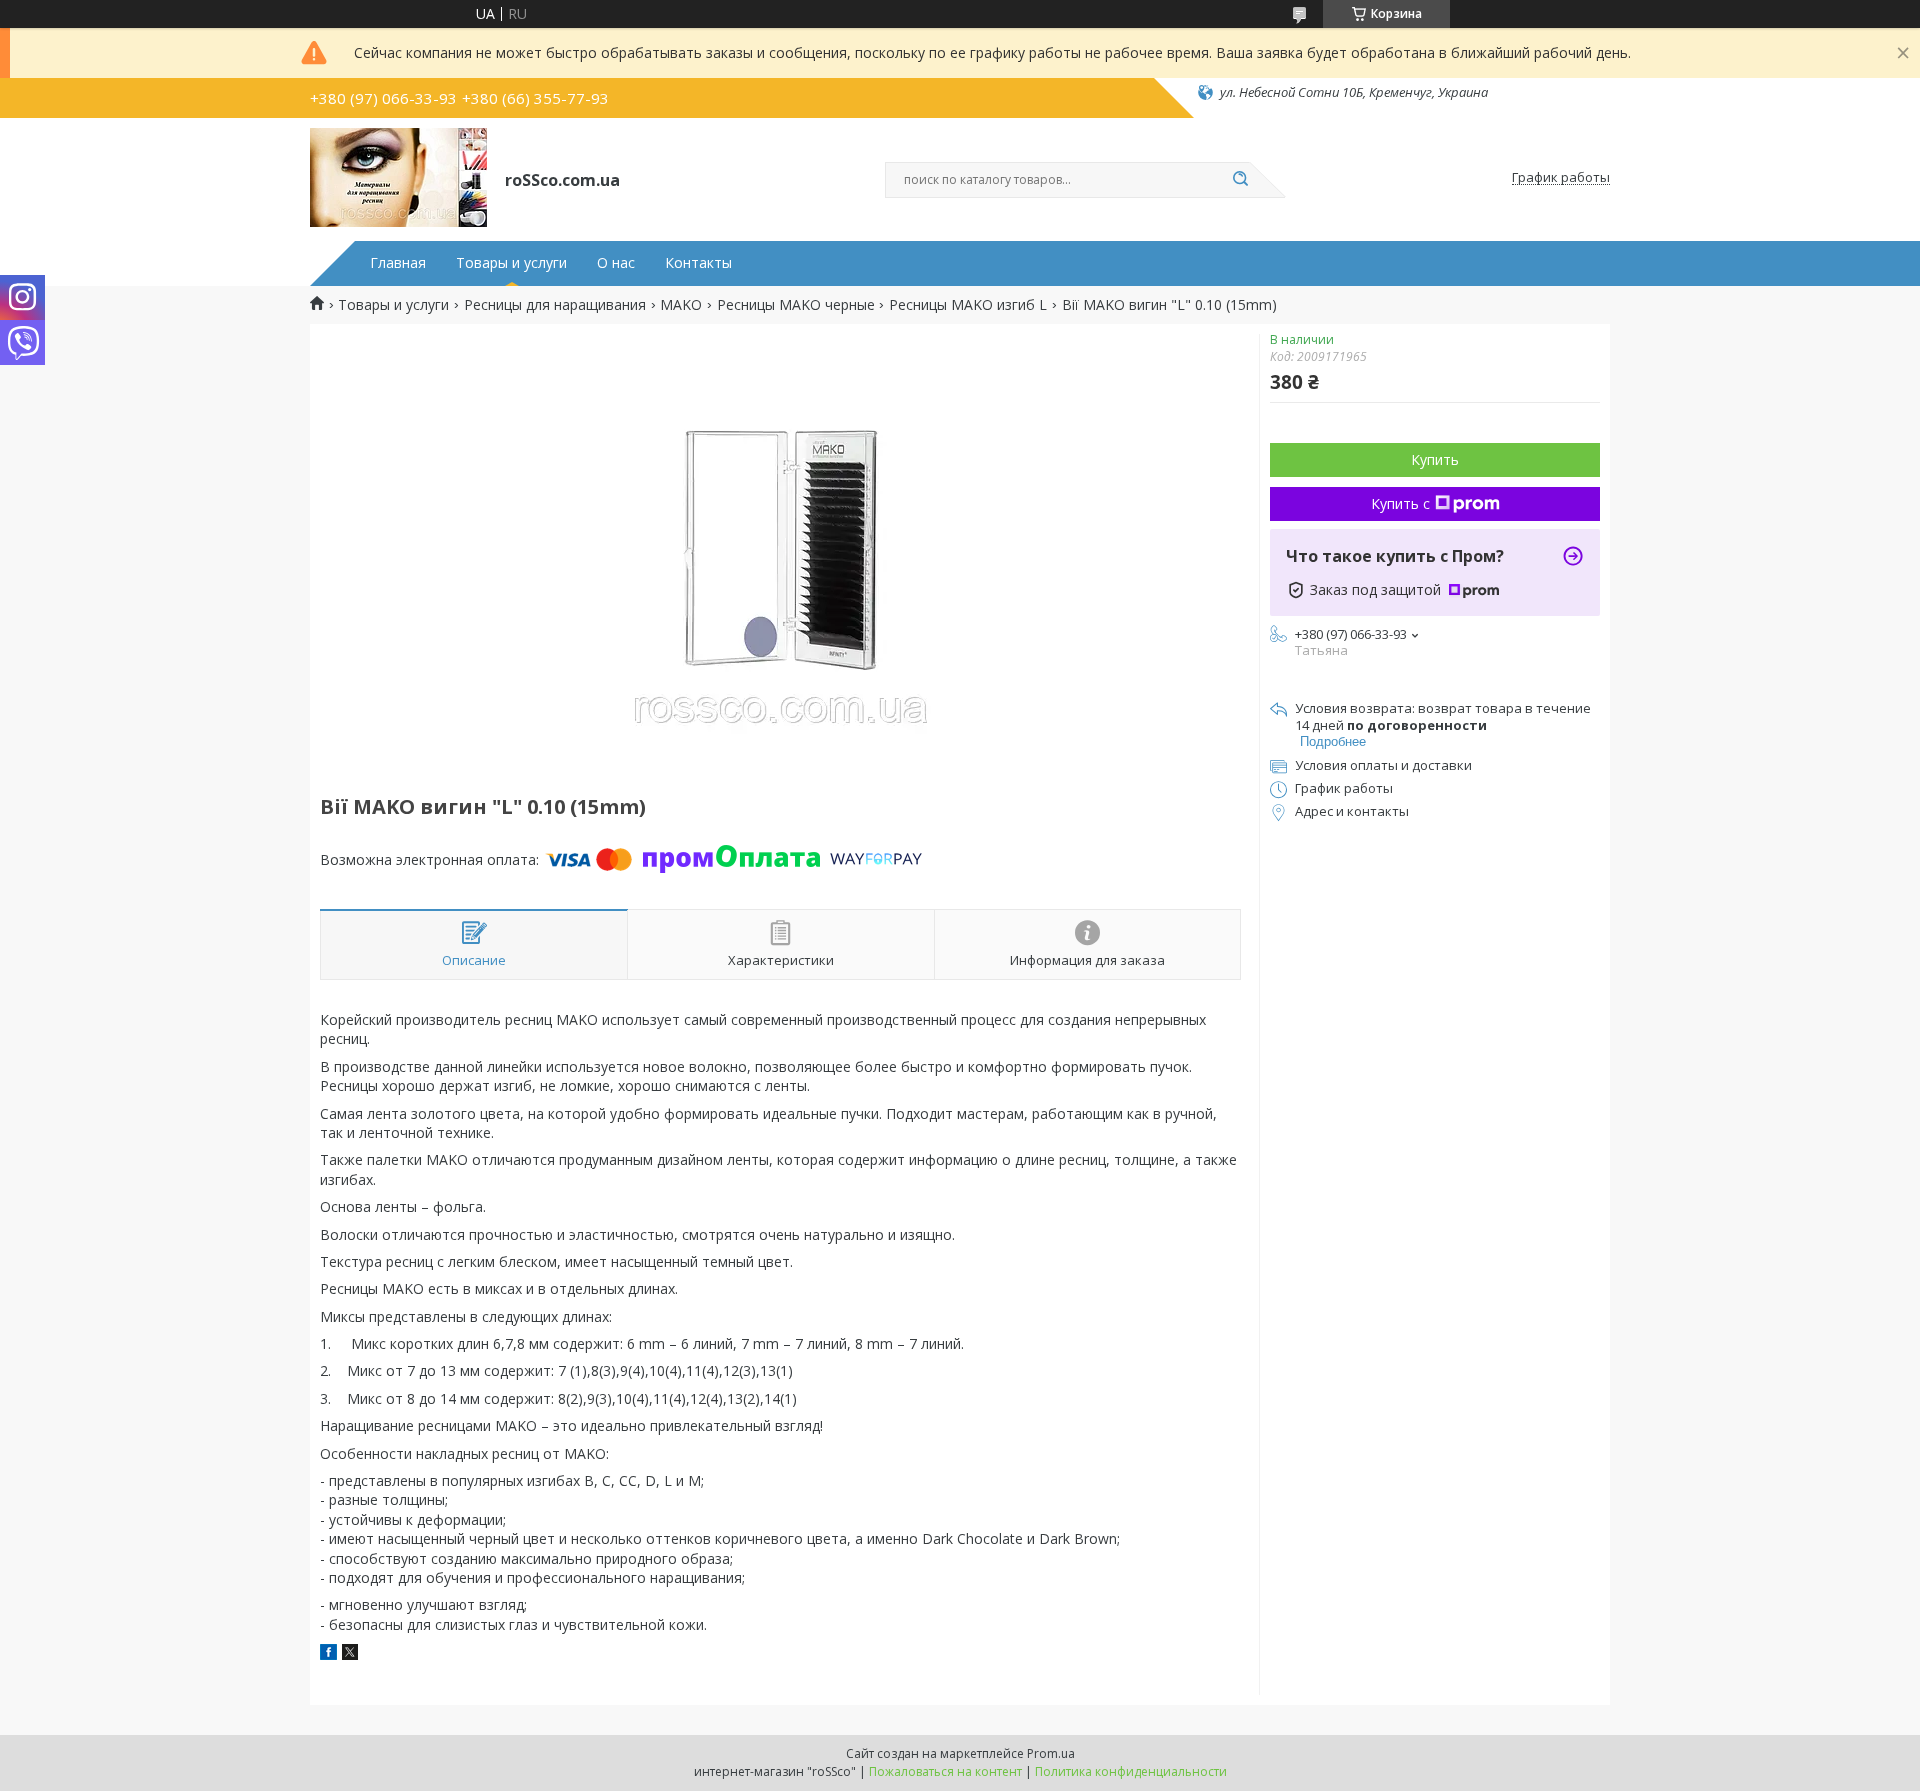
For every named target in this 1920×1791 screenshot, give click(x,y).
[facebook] (328, 1654)
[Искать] (1240, 180)
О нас (616, 263)
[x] (350, 1654)
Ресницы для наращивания (555, 305)
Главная (398, 263)
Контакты (698, 263)
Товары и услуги (511, 263)
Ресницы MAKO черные (796, 305)
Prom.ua (1051, 1753)
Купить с (1400, 503)
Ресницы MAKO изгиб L (968, 305)
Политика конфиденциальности (1131, 1771)
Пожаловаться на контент (945, 1771)
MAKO (681, 305)
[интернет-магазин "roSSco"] (398, 178)
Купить (1435, 459)
